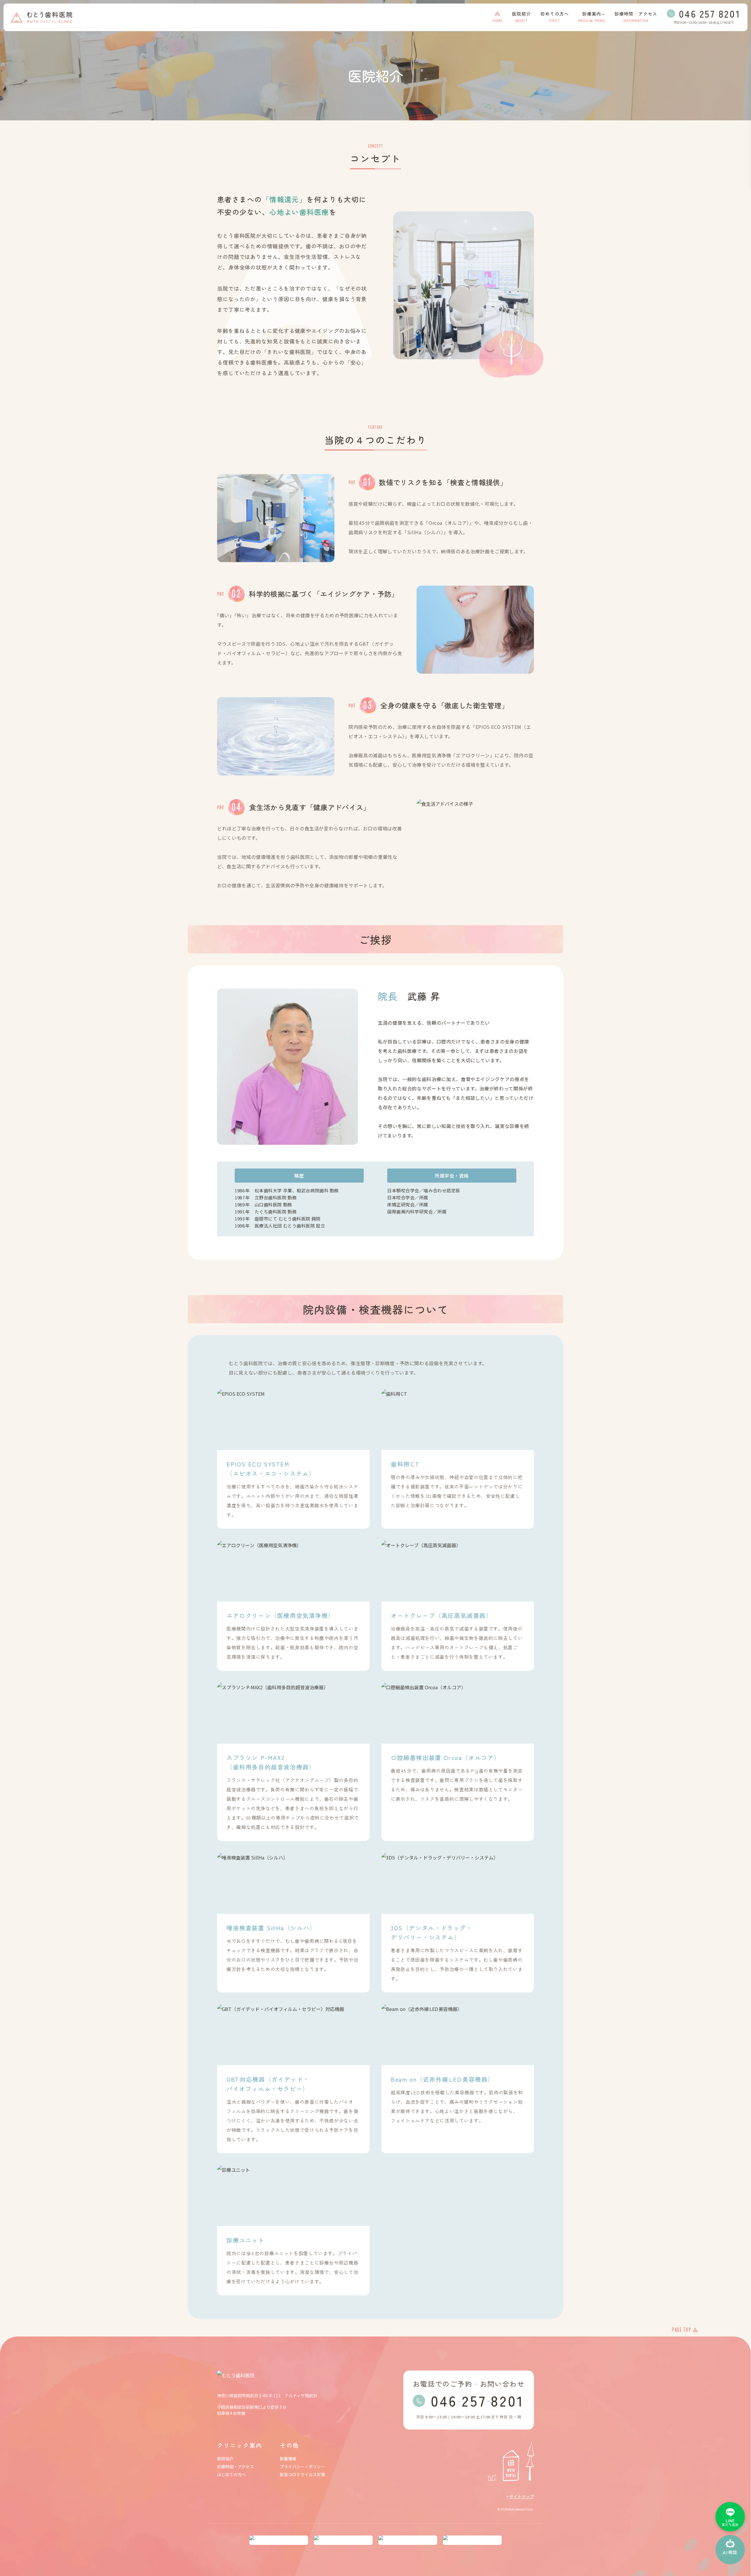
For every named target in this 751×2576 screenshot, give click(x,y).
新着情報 (288, 2459)
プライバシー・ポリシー (302, 2467)
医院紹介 (225, 2459)
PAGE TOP (681, 2330)
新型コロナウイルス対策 (302, 2475)
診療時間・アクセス (235, 2467)
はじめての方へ (231, 2475)
